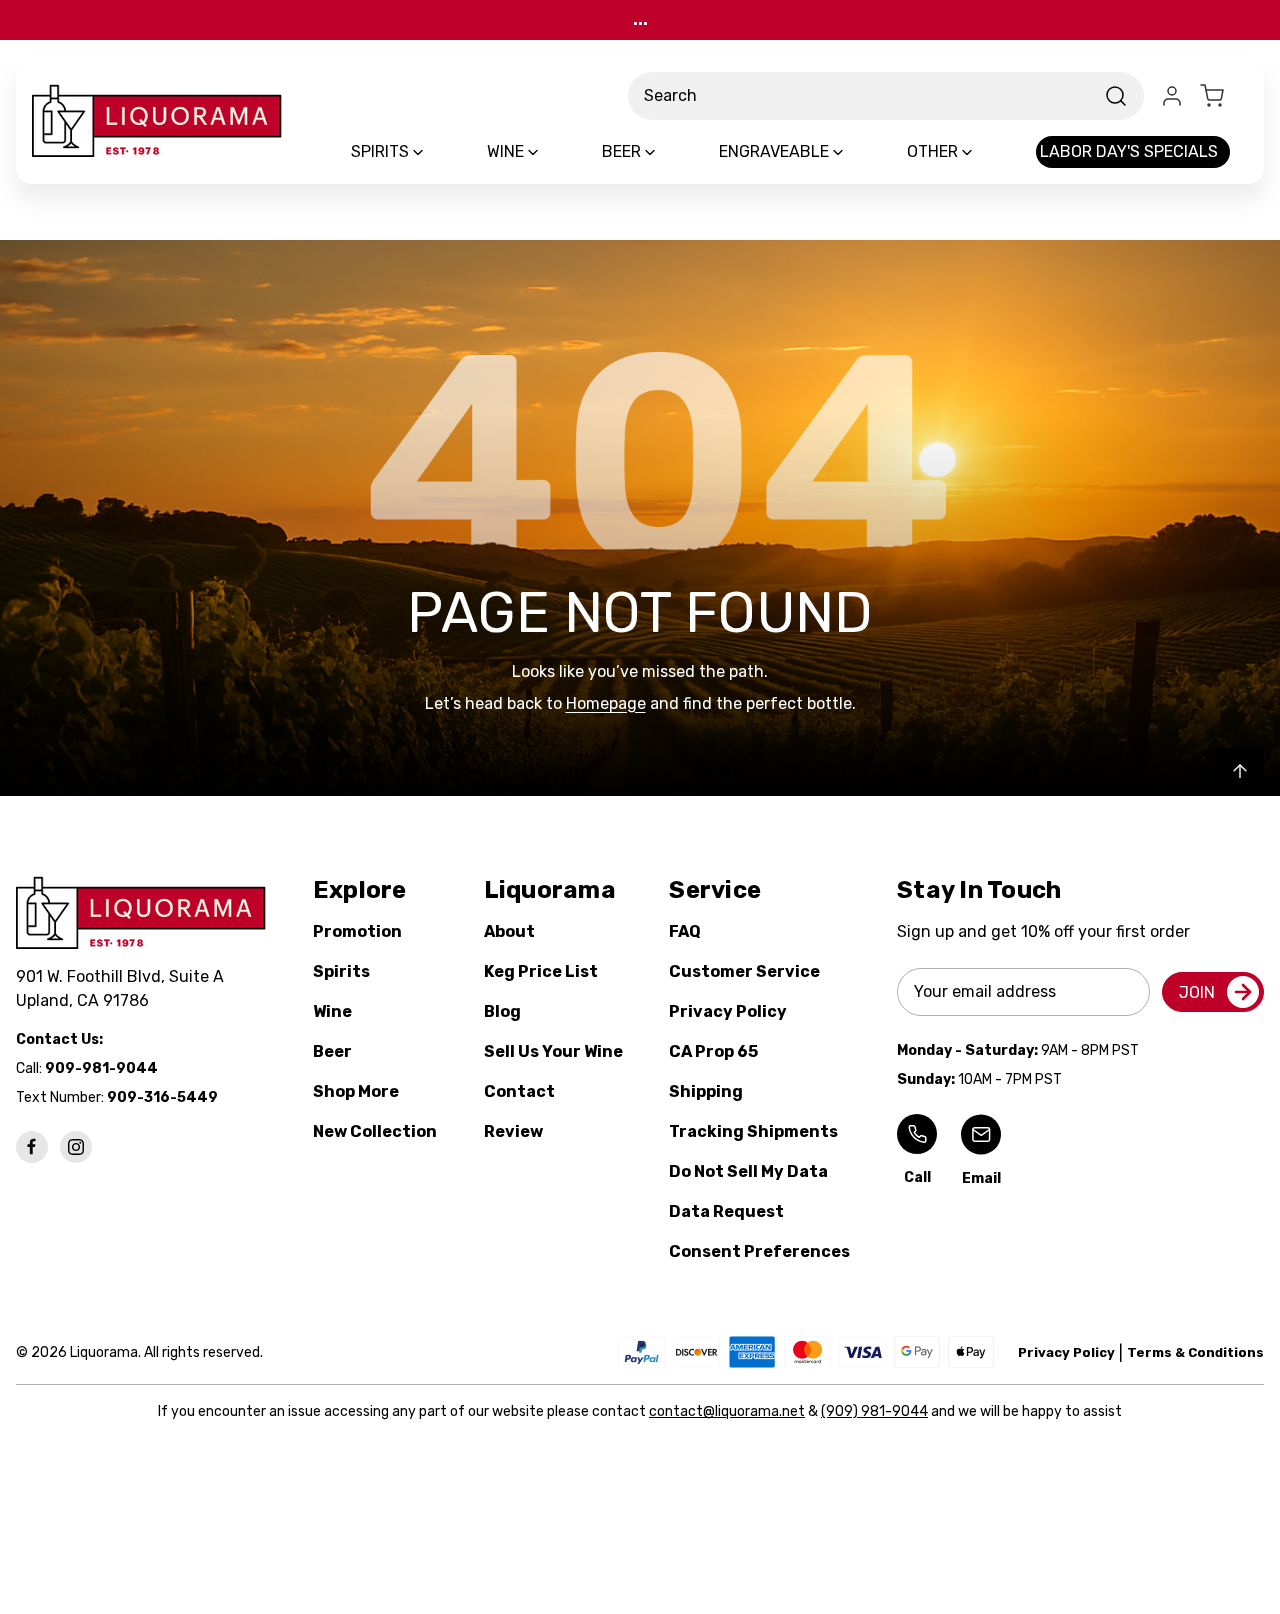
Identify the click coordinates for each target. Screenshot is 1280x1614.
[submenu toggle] (435, 152)
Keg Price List (541, 971)
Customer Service (744, 971)
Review (513, 1131)
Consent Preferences (759, 1251)
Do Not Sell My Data (748, 1171)
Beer (332, 1051)
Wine (332, 1011)
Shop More (356, 1091)
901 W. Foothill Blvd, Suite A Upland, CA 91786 (124, 988)
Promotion (357, 931)
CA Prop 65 (713, 1051)
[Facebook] (32, 1147)
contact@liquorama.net (727, 1411)
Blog (502, 1011)
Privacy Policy (728, 1011)
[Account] (1172, 96)
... (640, 19)
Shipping (706, 1091)
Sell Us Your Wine (553, 1051)
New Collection (375, 1131)
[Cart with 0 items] (1224, 96)
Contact (519, 1091)
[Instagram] (76, 1147)
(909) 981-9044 (874, 1411)
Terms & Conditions (1195, 1352)
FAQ (685, 931)
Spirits (341, 971)
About (509, 931)
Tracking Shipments (753, 1131)
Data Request (726, 1211)
